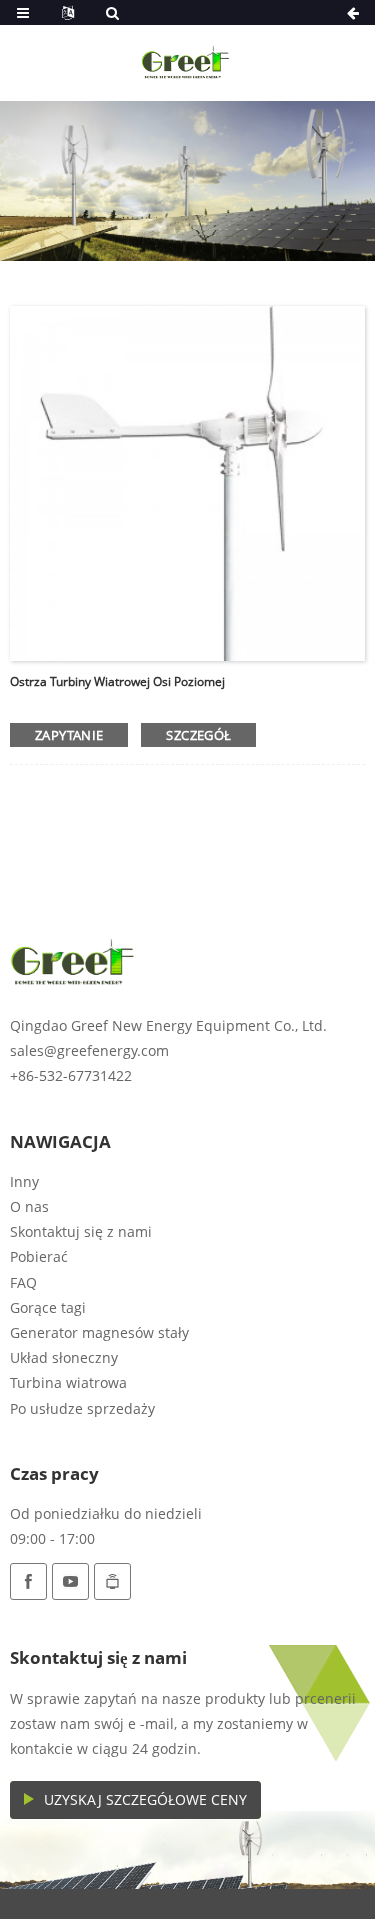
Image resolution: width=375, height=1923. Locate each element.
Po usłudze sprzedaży (82, 1408)
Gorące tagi (48, 1307)
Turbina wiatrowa (68, 1382)
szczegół (198, 735)
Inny (24, 1181)
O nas (29, 1206)
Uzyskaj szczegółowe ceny (145, 1799)
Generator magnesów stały (99, 1332)
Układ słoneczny (64, 1357)
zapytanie (69, 735)
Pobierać (39, 1256)
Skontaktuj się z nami (81, 1231)
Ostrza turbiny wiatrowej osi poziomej (117, 681)
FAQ (23, 1282)
